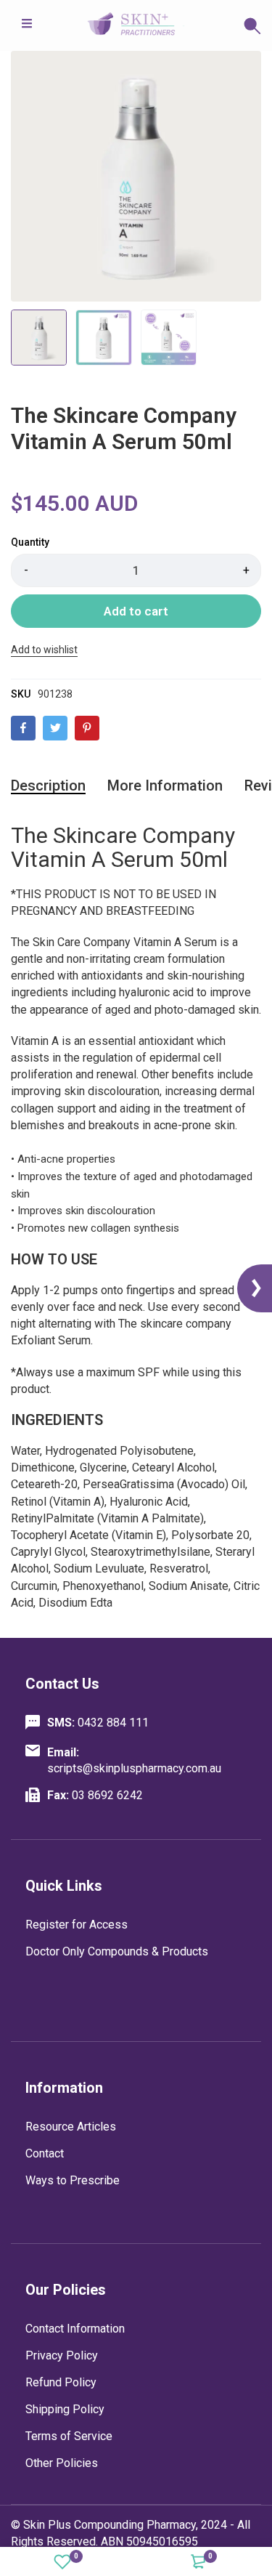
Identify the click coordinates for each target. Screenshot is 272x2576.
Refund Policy (61, 2382)
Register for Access (77, 1925)
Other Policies (62, 2463)
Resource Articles (71, 2127)
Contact (45, 2153)
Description (48, 786)
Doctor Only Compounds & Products (117, 1951)
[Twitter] (55, 728)
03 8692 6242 (95, 1795)
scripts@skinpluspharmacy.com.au (134, 1760)
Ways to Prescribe (73, 2180)
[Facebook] (23, 728)
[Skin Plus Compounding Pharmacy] (136, 25)
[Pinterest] (87, 728)
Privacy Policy (62, 2355)
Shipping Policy (65, 2409)
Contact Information (75, 2329)
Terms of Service (69, 2436)
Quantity (30, 542)
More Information (165, 786)
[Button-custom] (223, 25)
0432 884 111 (98, 1723)
